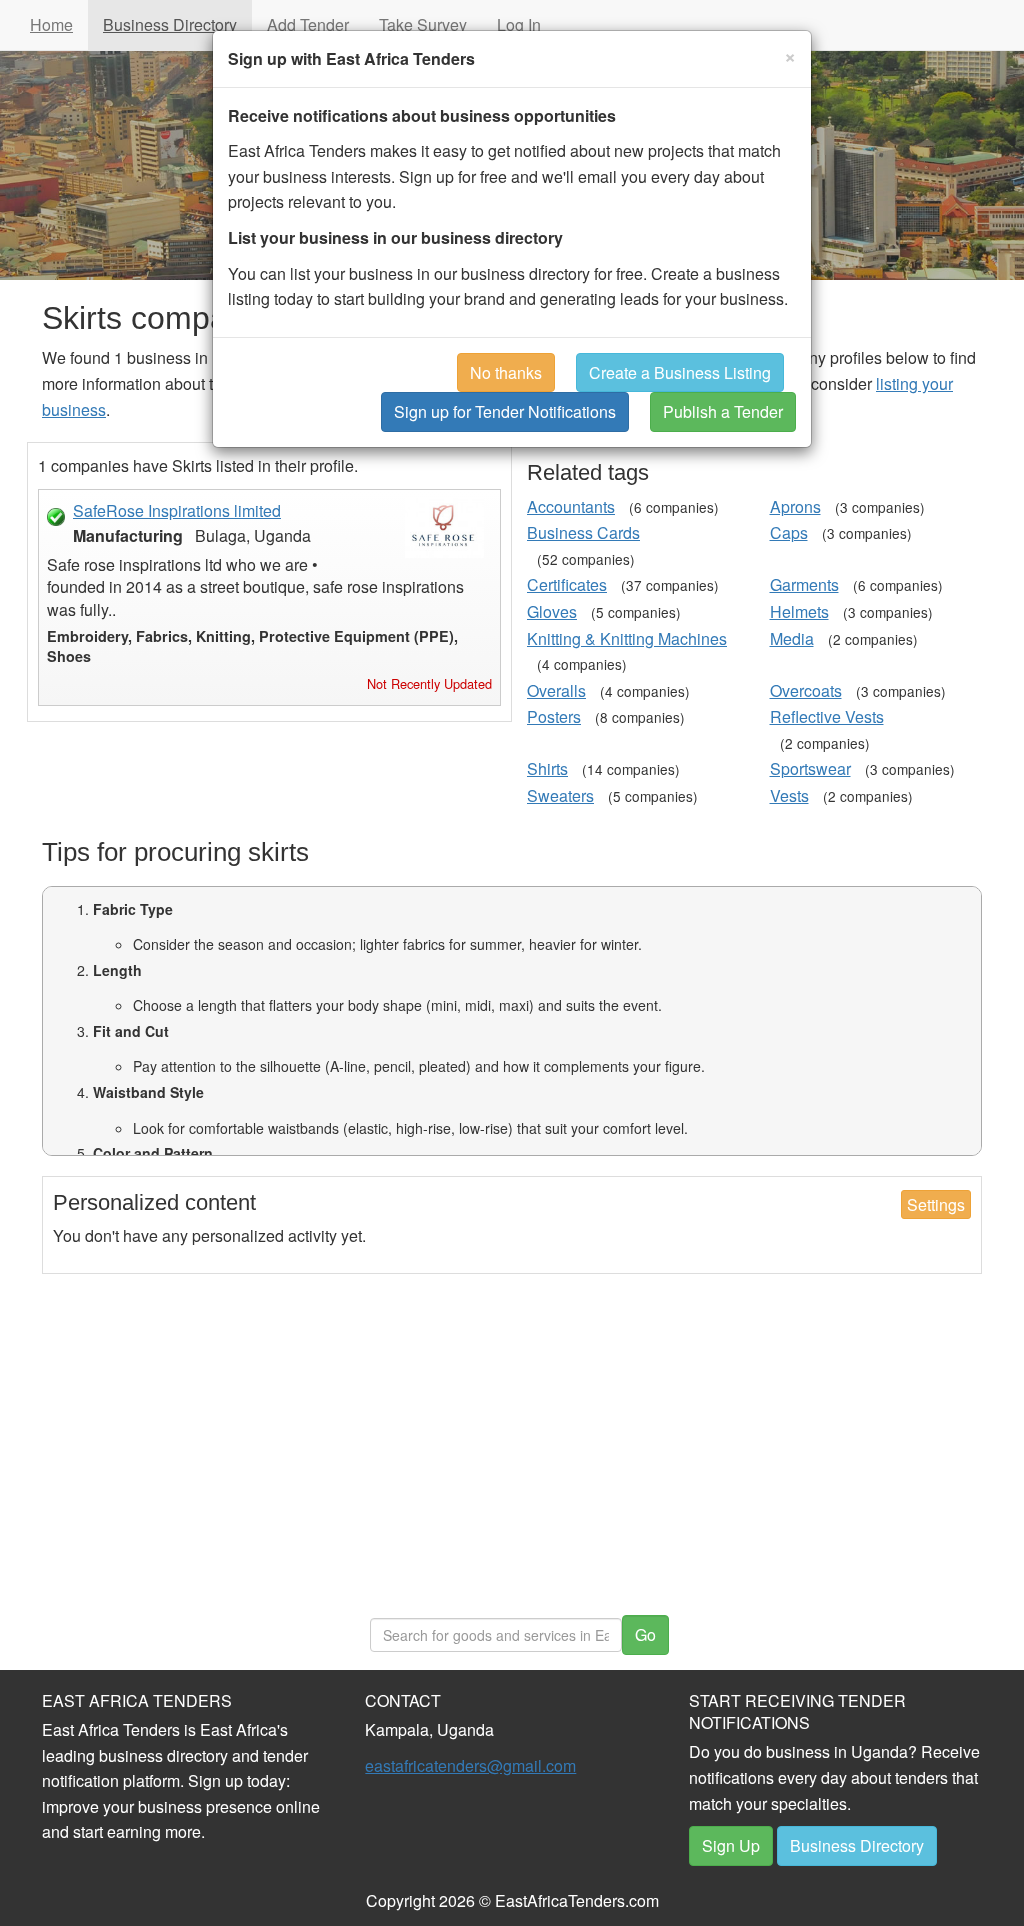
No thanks (506, 372)
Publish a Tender (723, 411)
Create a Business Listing (680, 372)
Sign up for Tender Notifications (505, 411)
